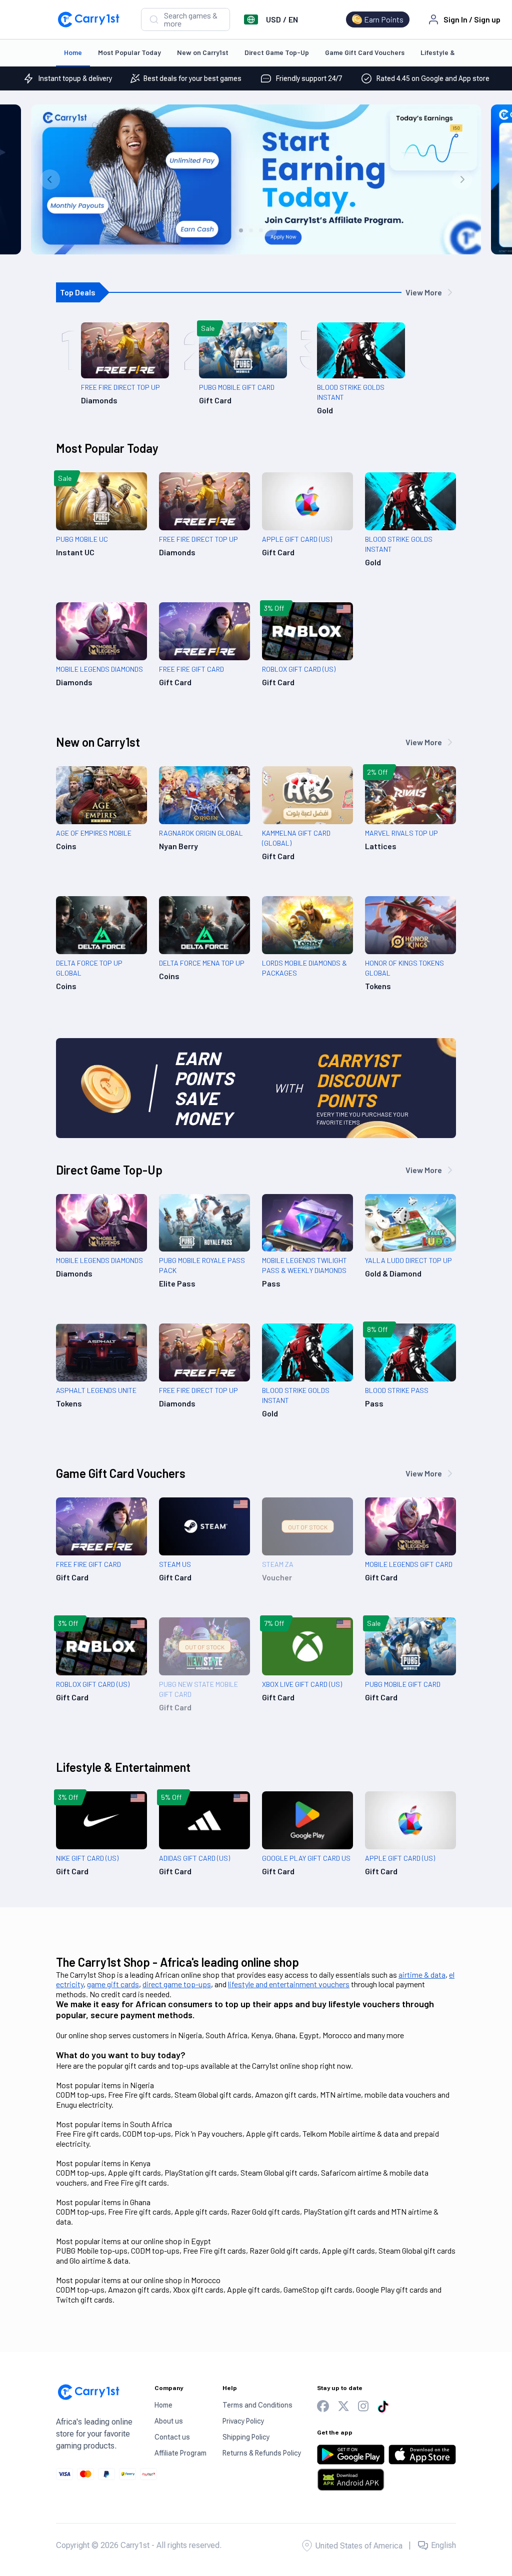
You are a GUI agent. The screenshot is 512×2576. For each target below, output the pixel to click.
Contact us (172, 2437)
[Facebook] (323, 2406)
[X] (343, 2406)
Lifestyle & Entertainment (123, 1767)
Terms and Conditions (257, 2405)
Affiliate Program (180, 2453)
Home (73, 52)
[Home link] (88, 19)
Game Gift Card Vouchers (365, 52)
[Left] (50, 179)
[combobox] (185, 19)
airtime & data (422, 1974)
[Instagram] (363, 2406)
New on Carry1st (203, 52)
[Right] (462, 179)
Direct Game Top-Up (277, 52)
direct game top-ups (177, 1984)
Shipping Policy (246, 2437)
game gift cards (113, 1984)
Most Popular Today (129, 52)
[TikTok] (383, 2407)
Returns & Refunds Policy (262, 2453)
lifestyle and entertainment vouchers (289, 1984)
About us (169, 2421)
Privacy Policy (243, 2421)
